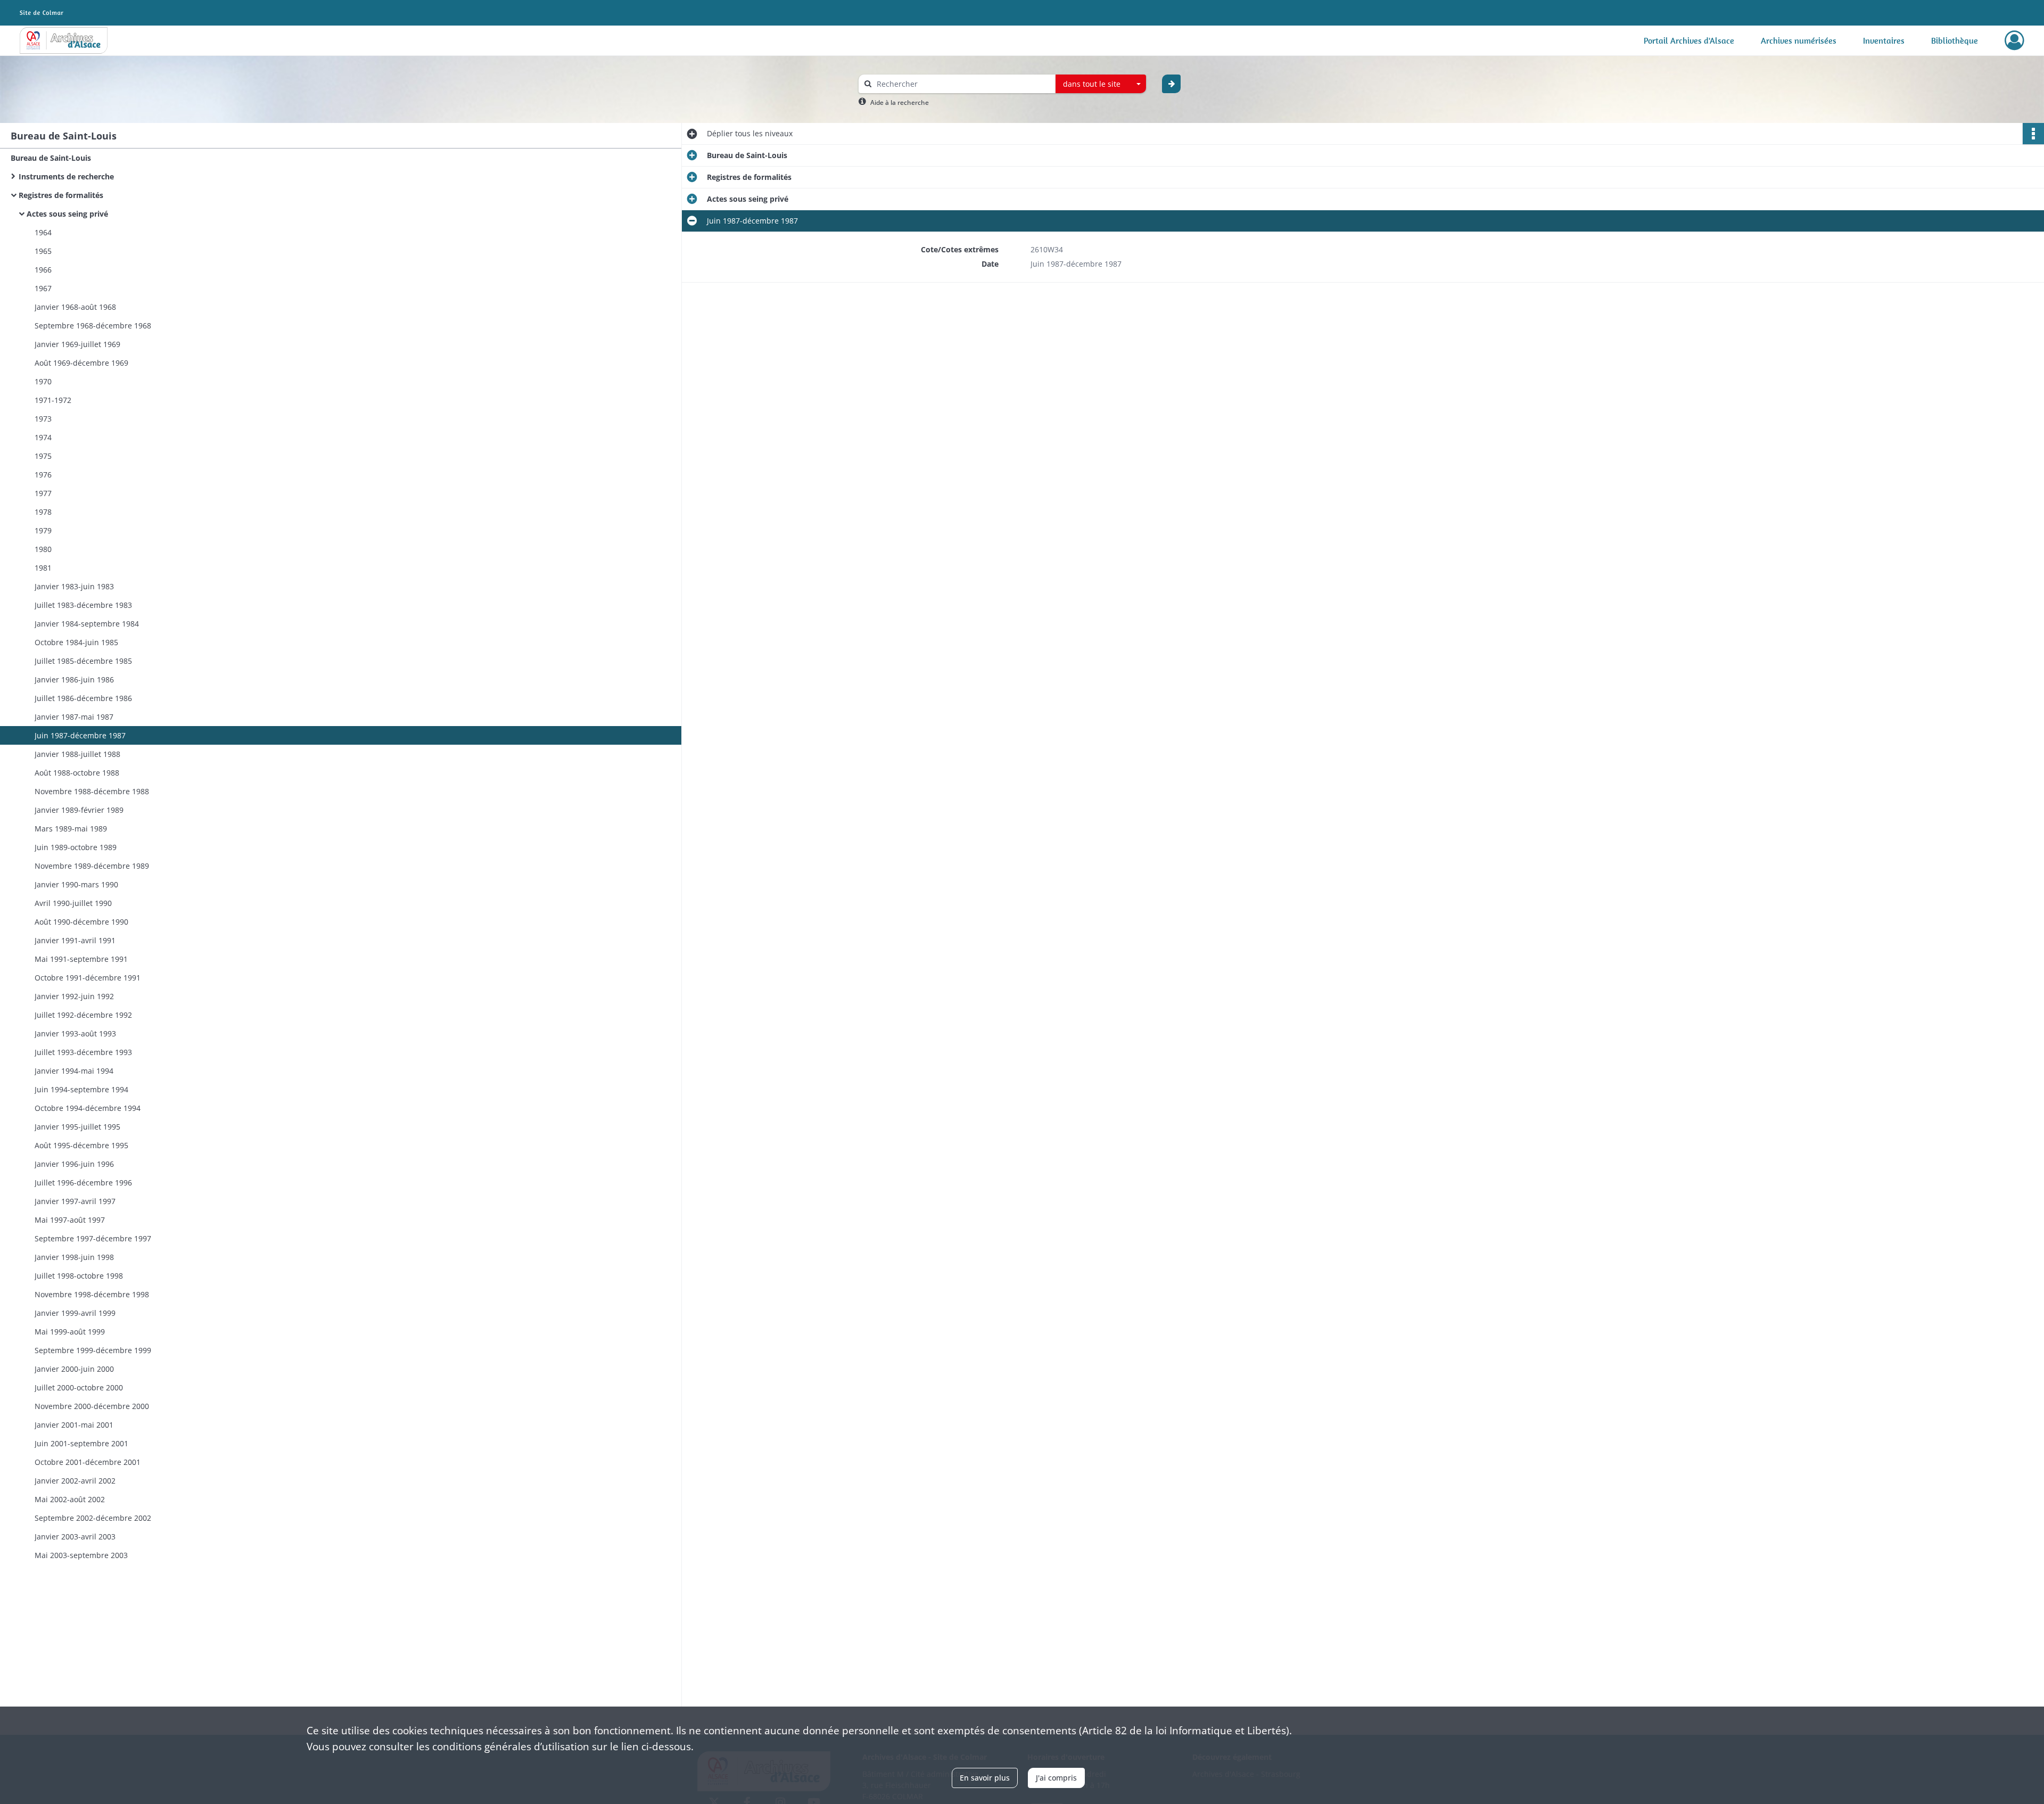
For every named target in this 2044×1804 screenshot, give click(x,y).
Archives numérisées (1799, 40)
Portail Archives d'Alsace (1689, 40)
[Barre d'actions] (2033, 134)
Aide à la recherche (900, 102)
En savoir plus (985, 1778)
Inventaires (1884, 40)
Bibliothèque (1955, 40)
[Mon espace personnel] (2014, 40)
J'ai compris (1056, 1778)
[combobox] (1101, 84)
